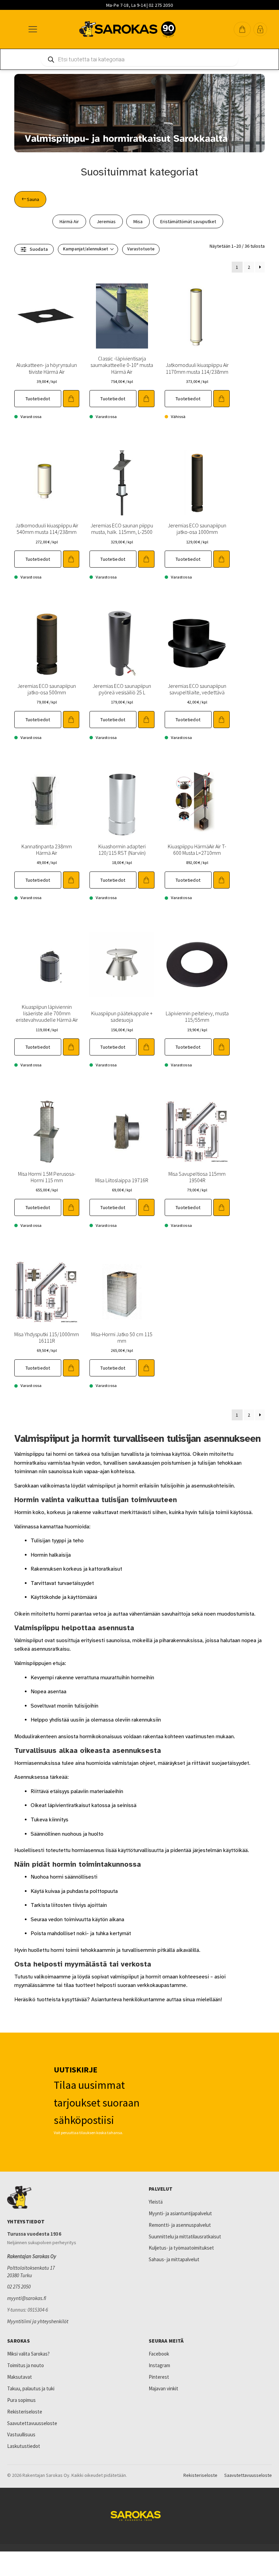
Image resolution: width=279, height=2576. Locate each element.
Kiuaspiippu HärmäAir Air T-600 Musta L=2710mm (197, 850)
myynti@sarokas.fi (27, 2298)
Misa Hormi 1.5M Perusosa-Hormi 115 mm (47, 1177)
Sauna (33, 199)
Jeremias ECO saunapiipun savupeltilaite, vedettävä (197, 689)
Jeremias (106, 221)
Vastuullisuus (21, 2434)
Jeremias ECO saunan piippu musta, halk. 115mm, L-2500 (122, 529)
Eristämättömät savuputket (188, 221)
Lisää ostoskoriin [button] (71, 399)
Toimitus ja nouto (26, 2365)
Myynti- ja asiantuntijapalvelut (180, 2213)
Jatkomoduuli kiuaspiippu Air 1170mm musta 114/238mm (197, 368)
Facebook (159, 2354)
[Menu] (32, 29)
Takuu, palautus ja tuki (31, 2388)
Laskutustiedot (24, 2446)
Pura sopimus (21, 2400)
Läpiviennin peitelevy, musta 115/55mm (197, 1016)
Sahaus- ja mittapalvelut (174, 2259)
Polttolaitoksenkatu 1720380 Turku (31, 2272)
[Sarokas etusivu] (69, 2197)
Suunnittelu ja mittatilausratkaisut (185, 2236)
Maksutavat (20, 2377)
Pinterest (159, 2377)
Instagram (159, 2365)
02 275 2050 (19, 2287)
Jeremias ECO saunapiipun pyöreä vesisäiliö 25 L (122, 689)
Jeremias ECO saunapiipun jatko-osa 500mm (47, 689)
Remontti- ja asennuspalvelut (180, 2225)
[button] (242, 29)
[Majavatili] (260, 29)
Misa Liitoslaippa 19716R (122, 1180)
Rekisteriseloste (25, 2412)
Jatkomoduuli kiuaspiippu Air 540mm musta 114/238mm (47, 529)
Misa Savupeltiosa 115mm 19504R (197, 1177)
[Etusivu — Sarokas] (127, 29)
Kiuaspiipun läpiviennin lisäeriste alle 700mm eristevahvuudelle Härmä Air (47, 1013)
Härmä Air (69, 221)
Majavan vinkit (163, 2388)
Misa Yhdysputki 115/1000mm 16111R (47, 1337)
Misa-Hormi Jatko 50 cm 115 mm (122, 1337)
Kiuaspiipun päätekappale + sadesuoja (122, 1016)
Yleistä (156, 2202)
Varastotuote (141, 249)
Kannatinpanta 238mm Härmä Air (47, 850)
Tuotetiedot (38, 399)
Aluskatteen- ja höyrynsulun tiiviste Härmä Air (47, 368)
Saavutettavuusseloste (32, 2423)
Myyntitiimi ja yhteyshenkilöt (38, 2321)
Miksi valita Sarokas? (28, 2354)
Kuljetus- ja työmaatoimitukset (181, 2248)
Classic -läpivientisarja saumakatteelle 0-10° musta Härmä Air (122, 365)
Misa (138, 221)
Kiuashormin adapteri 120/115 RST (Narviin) (122, 850)
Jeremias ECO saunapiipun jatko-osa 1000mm (197, 529)
